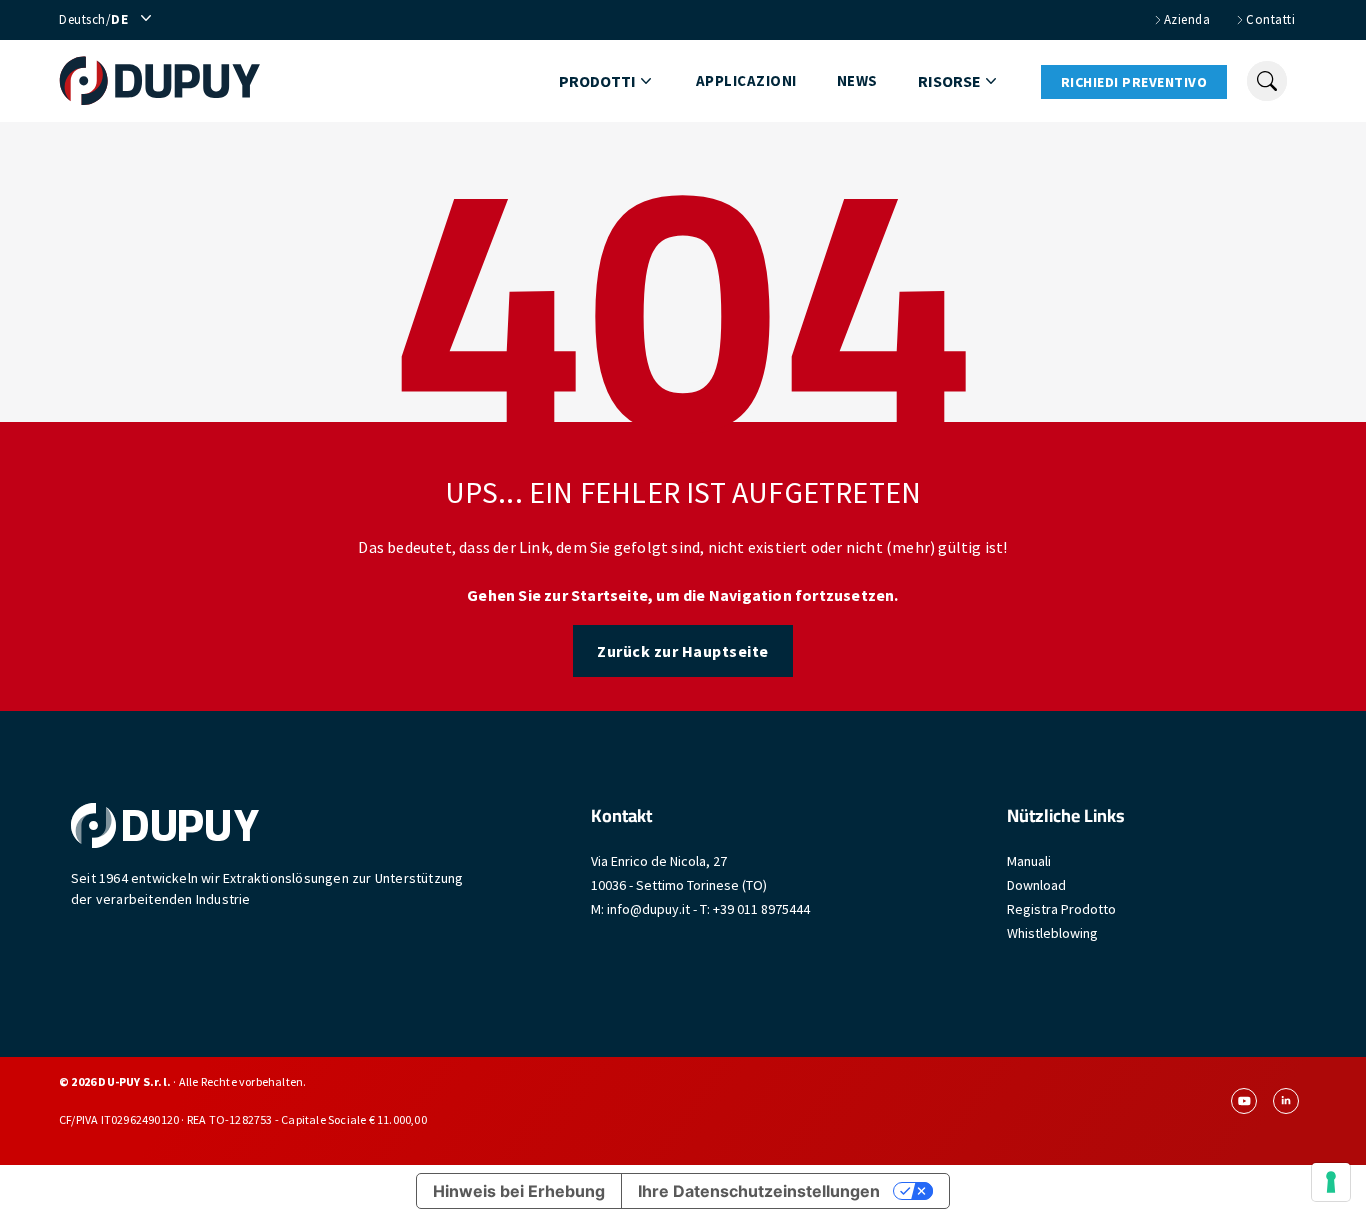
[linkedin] (1286, 1101)
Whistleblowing (1052, 933)
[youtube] (1244, 1101)
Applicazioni (746, 80)
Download (1036, 885)
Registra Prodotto (1061, 909)
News (857, 80)
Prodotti (597, 81)
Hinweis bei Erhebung (519, 1191)
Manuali (1029, 861)
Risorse (949, 81)
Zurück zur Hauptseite (683, 651)
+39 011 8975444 (761, 909)
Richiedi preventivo (1134, 82)
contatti (1270, 19)
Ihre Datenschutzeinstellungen (759, 1191)
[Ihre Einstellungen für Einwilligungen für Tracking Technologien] (1331, 1182)
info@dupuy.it (648, 909)
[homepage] (159, 81)
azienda (1187, 19)
